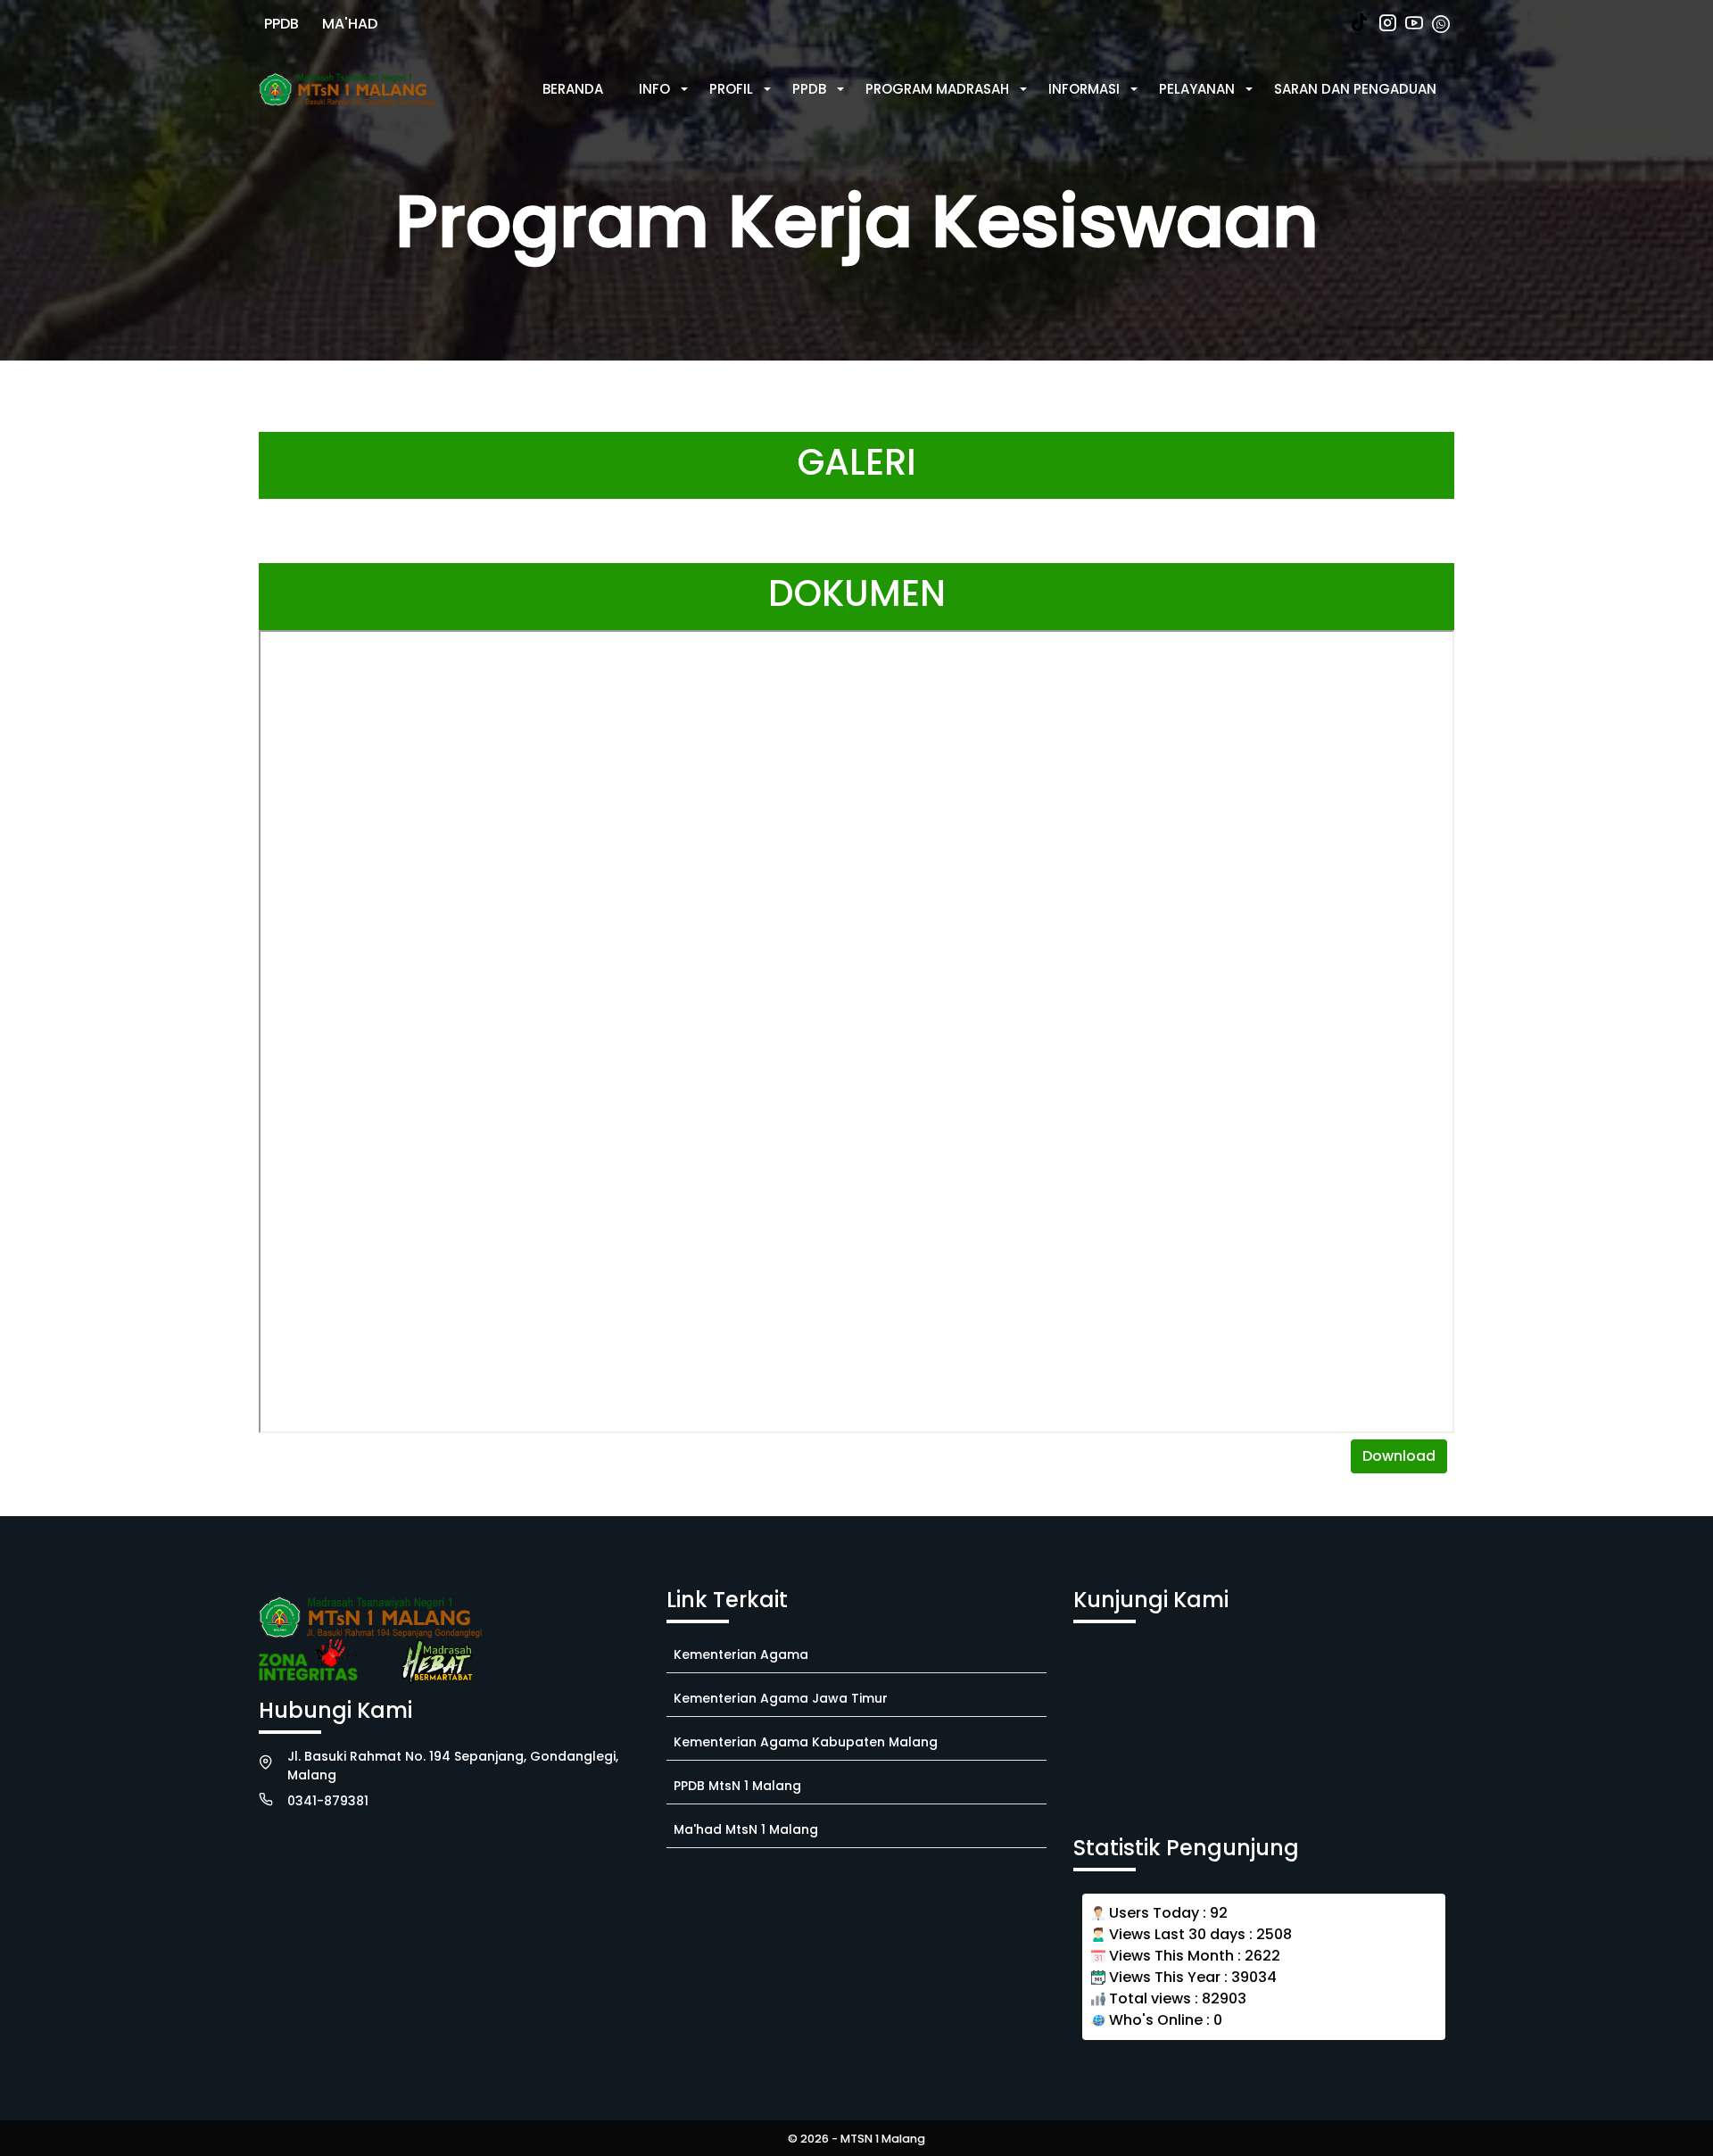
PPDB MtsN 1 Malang (737, 1786)
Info (654, 89)
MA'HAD (350, 24)
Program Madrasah (937, 89)
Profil (731, 89)
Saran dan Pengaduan (1355, 89)
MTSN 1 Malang (883, 2139)
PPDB (281, 24)
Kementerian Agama (741, 1654)
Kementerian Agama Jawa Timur (781, 1698)
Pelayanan (1197, 89)
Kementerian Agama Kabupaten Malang (806, 1742)
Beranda (573, 89)
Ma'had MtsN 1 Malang (746, 1829)
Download (1399, 1456)
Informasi (1084, 89)
